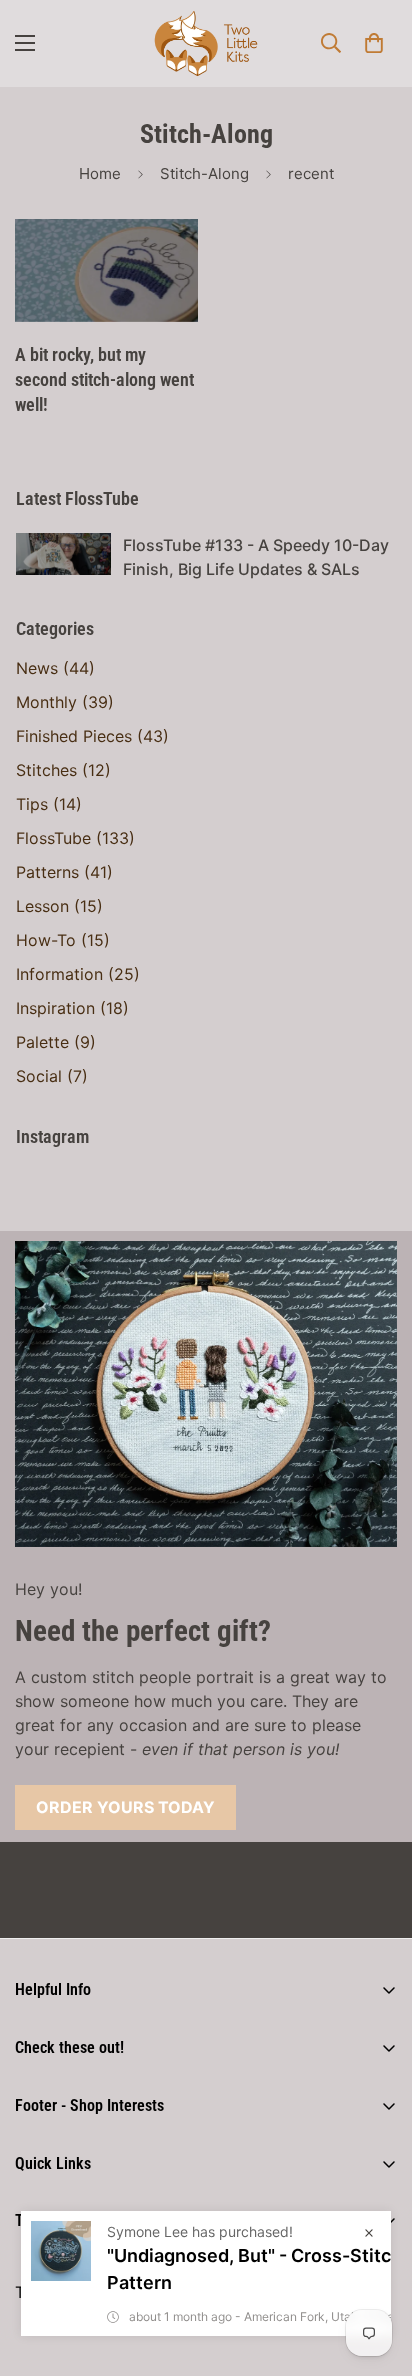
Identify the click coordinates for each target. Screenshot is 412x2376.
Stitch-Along (204, 173)
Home (100, 173)
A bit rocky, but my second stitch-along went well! (104, 379)
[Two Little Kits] (206, 43)
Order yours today (125, 1807)
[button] (374, 43)
